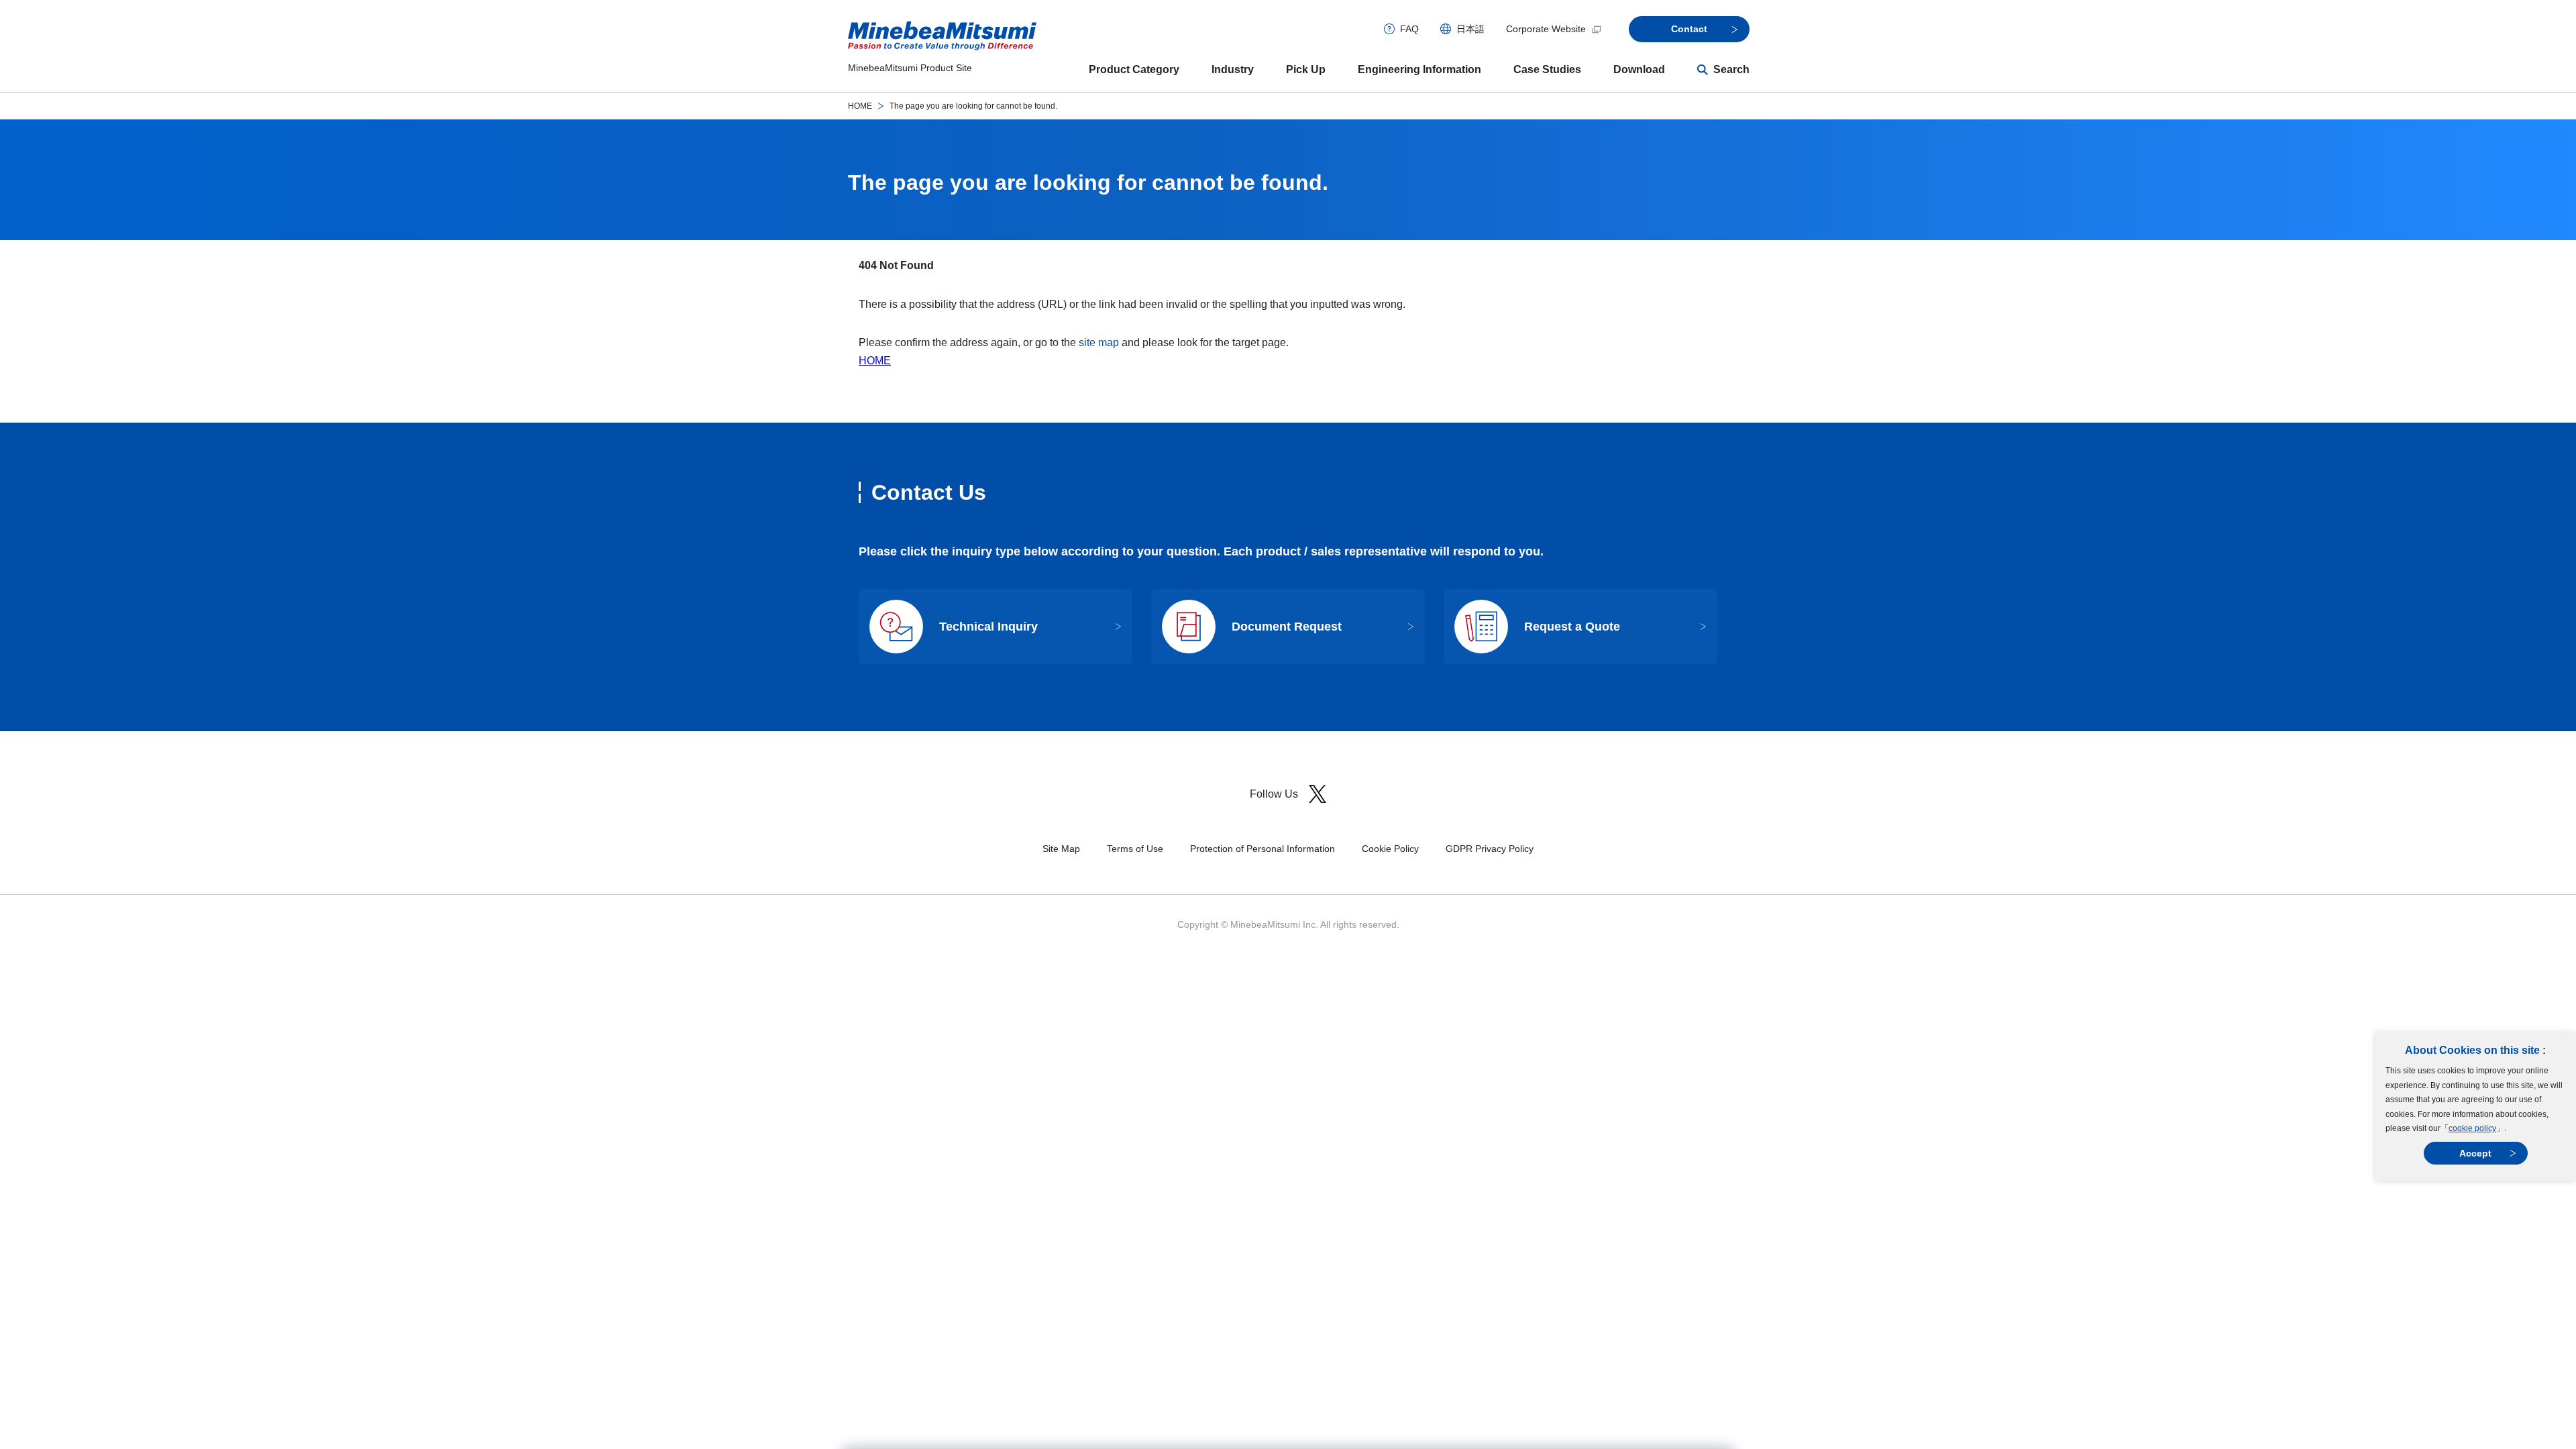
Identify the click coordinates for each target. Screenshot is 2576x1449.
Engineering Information (1419, 69)
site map (1099, 342)
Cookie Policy (1390, 849)
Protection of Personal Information (1263, 849)
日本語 (1470, 29)
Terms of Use (1135, 849)
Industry (1233, 69)
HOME (860, 106)
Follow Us (1274, 794)
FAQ (1409, 29)
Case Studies (1547, 69)
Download (1639, 69)
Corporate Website (1546, 29)
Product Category (1134, 69)
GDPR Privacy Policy (1490, 849)
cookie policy (2472, 1128)
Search (1731, 69)
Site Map (1061, 849)
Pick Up (1306, 69)
